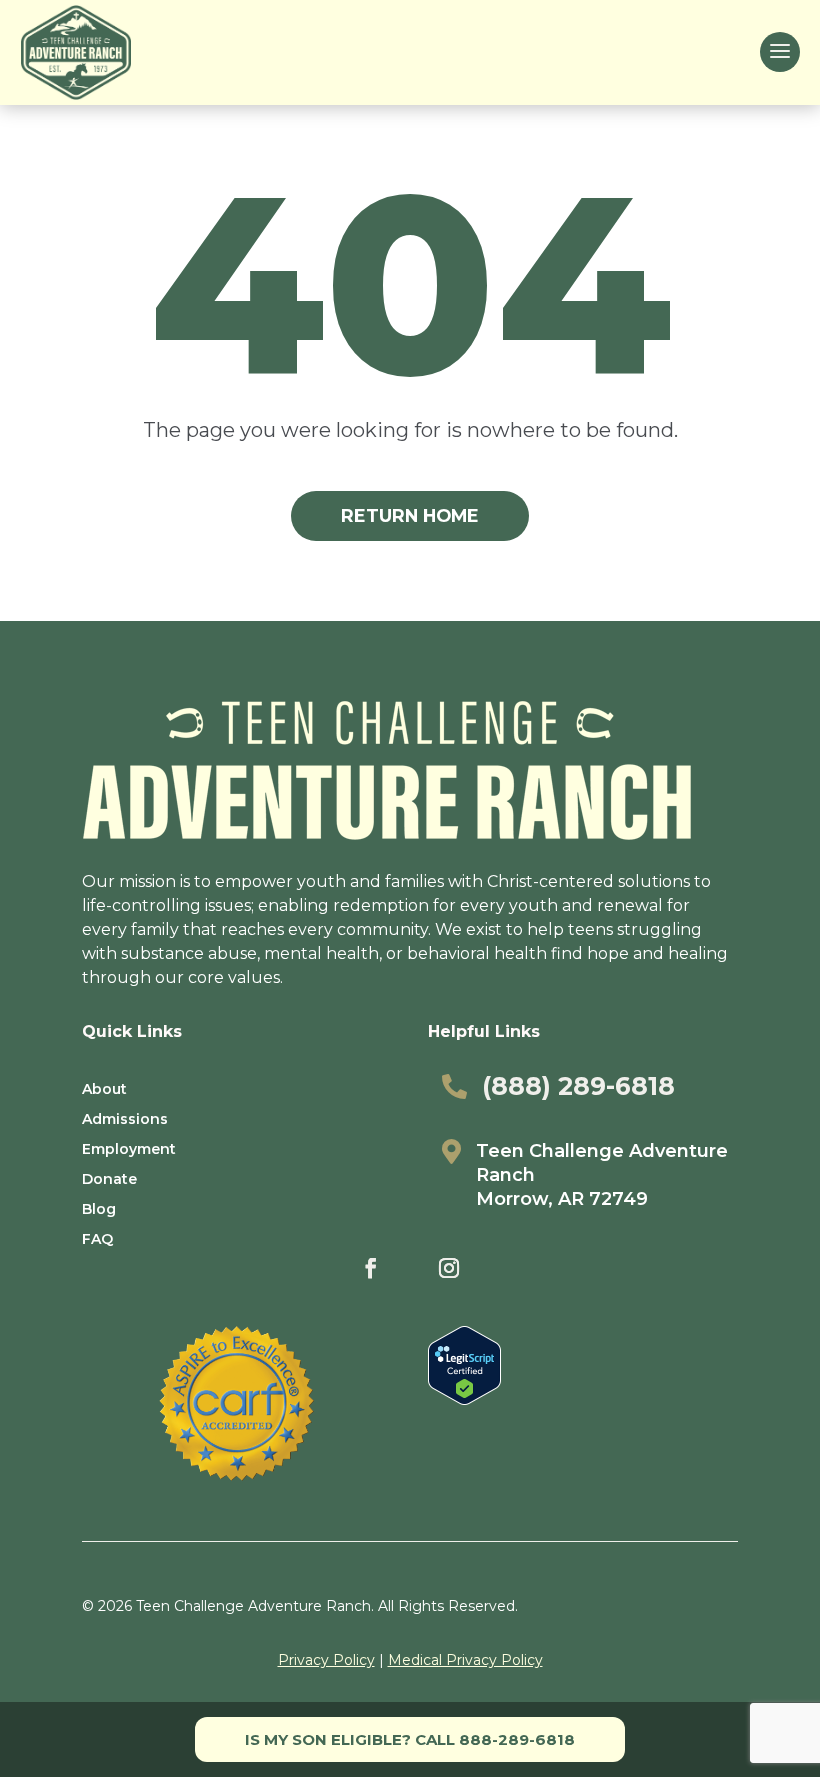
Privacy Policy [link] (326, 1660)
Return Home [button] (410, 515)
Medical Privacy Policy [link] (465, 1660)
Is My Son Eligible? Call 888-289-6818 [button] (410, 1739)
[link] (76, 52)
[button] (780, 52)
